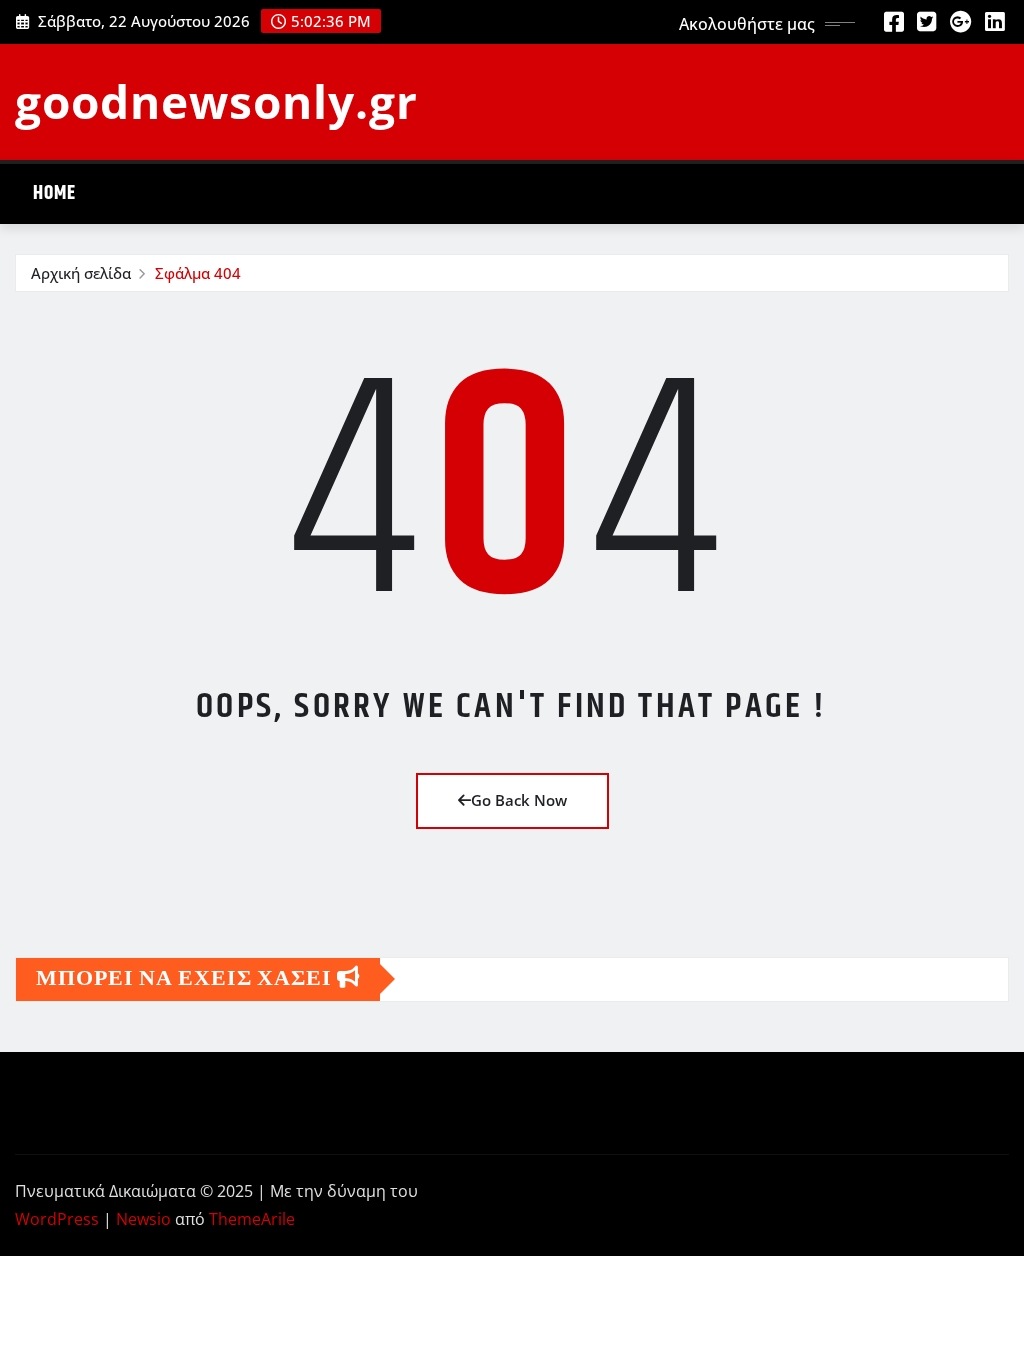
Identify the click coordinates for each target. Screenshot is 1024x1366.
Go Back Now (519, 800)
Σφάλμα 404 (198, 273)
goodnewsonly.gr (216, 101)
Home (54, 193)
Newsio (143, 1219)
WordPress (57, 1219)
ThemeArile (252, 1219)
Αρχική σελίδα (81, 273)
